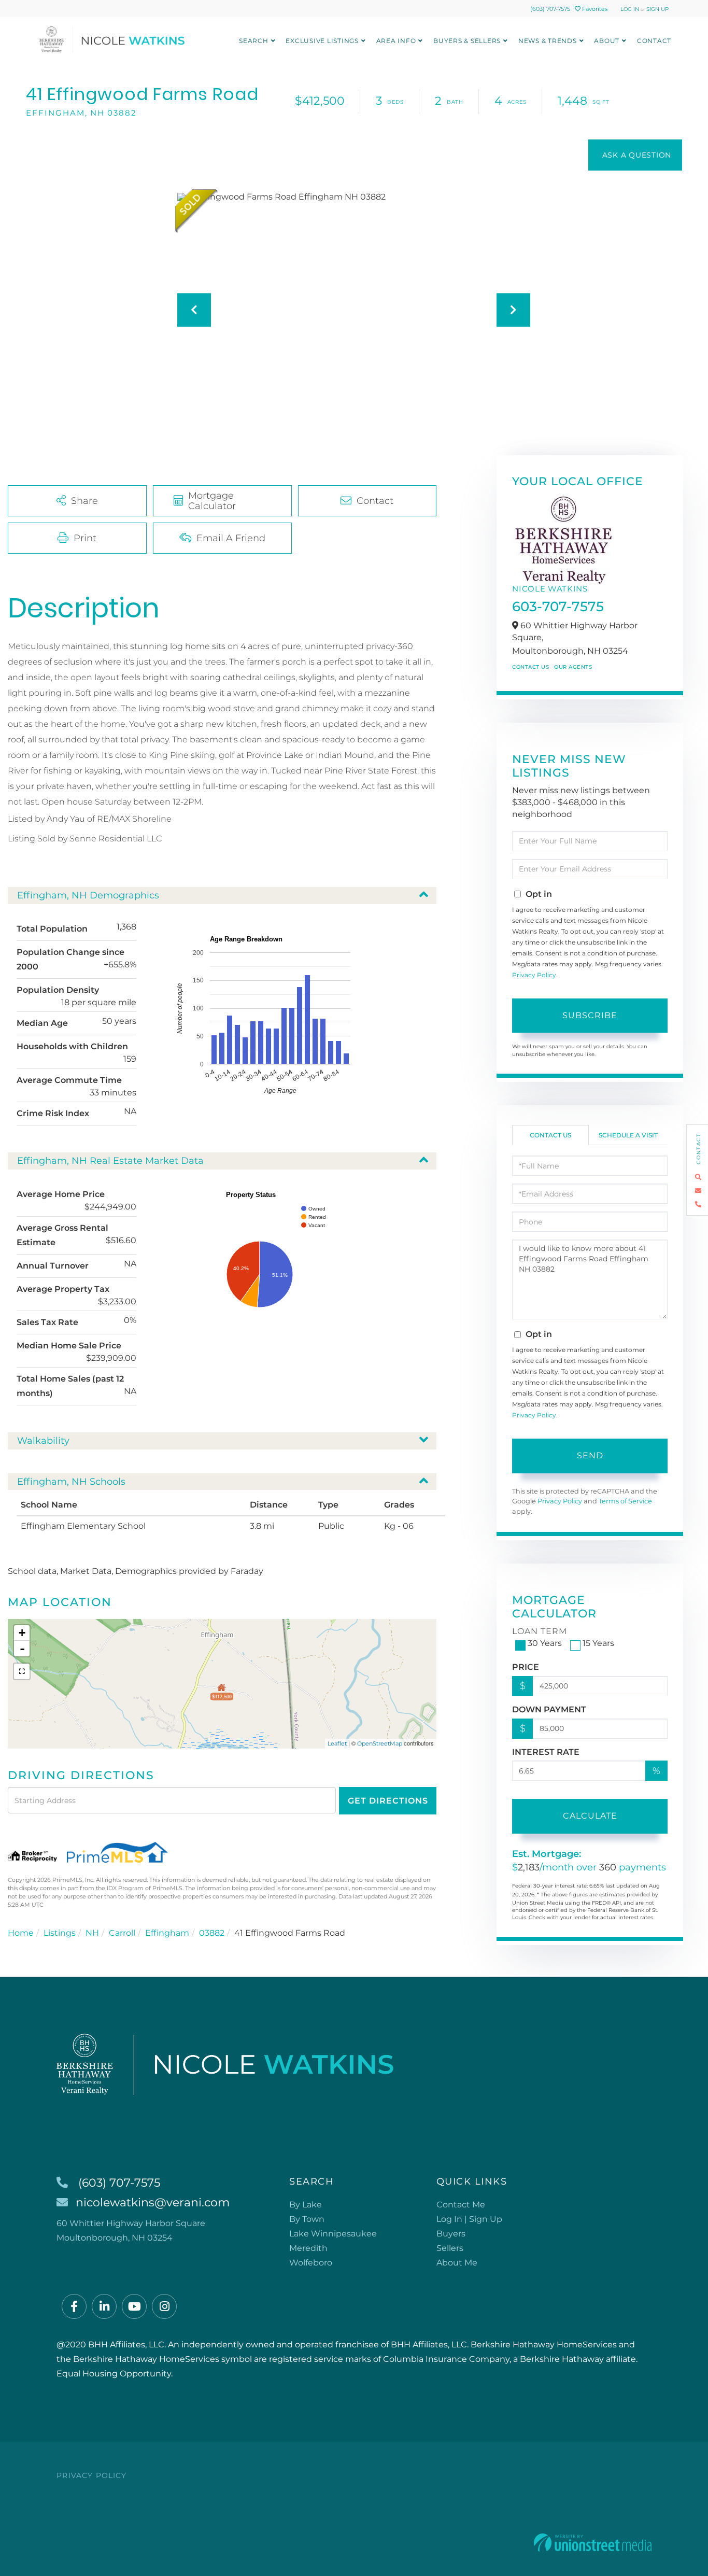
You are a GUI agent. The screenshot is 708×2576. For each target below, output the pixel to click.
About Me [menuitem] (457, 2263)
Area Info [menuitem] (396, 41)
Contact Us (530, 667)
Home (21, 1933)
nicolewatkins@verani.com (153, 2202)
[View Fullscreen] (22, 1671)
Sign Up (657, 9)
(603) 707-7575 (550, 9)
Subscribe (590, 1015)
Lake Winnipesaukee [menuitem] (333, 2234)
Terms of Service (625, 1501)
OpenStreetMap (380, 1743)
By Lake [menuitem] (306, 2205)
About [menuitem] (607, 41)
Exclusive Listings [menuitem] (322, 41)
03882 (212, 1933)
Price (526, 1667)
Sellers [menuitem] (450, 2248)
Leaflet (337, 1743)
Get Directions (388, 1801)
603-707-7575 (558, 607)
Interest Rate (546, 1752)
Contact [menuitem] (654, 41)
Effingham (167, 1933)
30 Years (545, 1643)
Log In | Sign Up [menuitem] (469, 2219)
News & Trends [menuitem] (548, 41)
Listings (60, 1933)
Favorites (594, 9)
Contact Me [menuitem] (461, 2205)
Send (590, 1455)
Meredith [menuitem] (308, 2248)
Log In (630, 9)
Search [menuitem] (254, 41)
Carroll (122, 1933)
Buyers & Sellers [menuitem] (467, 41)
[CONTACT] (635, 155)
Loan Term (540, 1631)
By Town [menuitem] (307, 2219)
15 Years (598, 1643)
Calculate (590, 1816)
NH (92, 1933)
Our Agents (573, 667)
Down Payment (549, 1709)
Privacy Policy (534, 975)
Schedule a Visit (628, 1135)
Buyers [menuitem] (451, 2234)
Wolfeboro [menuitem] (311, 2263)
